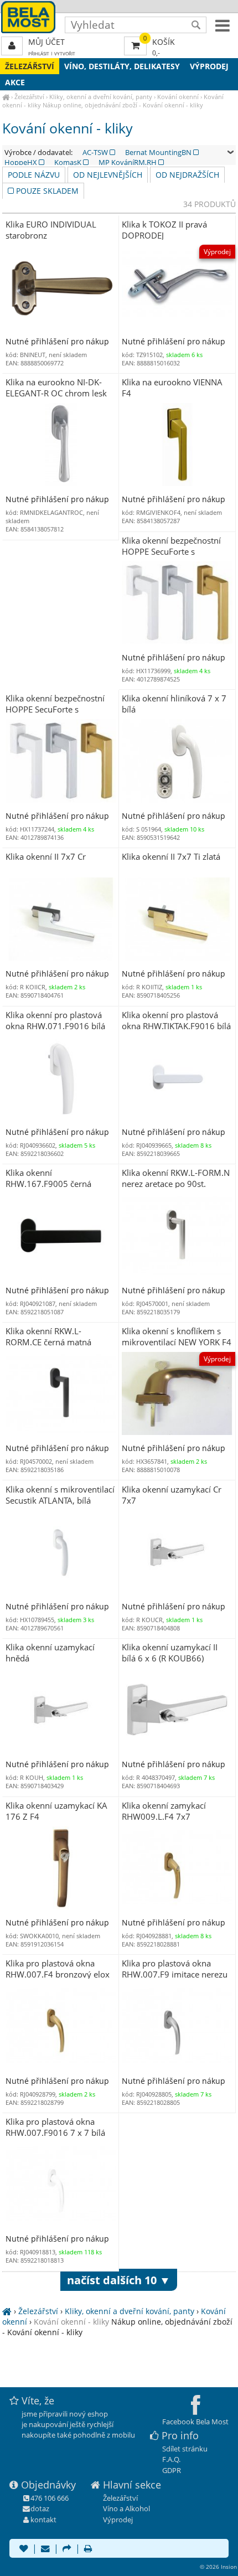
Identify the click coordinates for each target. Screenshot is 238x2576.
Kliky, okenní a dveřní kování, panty (101, 97)
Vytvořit (65, 53)
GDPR (172, 2470)
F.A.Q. (171, 2459)
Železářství (30, 66)
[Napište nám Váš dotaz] (45, 2549)
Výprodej (209, 66)
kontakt (43, 2520)
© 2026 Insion (218, 2567)
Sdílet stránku (185, 2449)
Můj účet (46, 42)
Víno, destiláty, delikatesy (122, 66)
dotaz (40, 2508)
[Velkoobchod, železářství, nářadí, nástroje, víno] (6, 97)
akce (15, 82)
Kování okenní (178, 97)
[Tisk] (88, 2549)
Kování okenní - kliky (71, 2322)
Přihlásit (39, 53)
